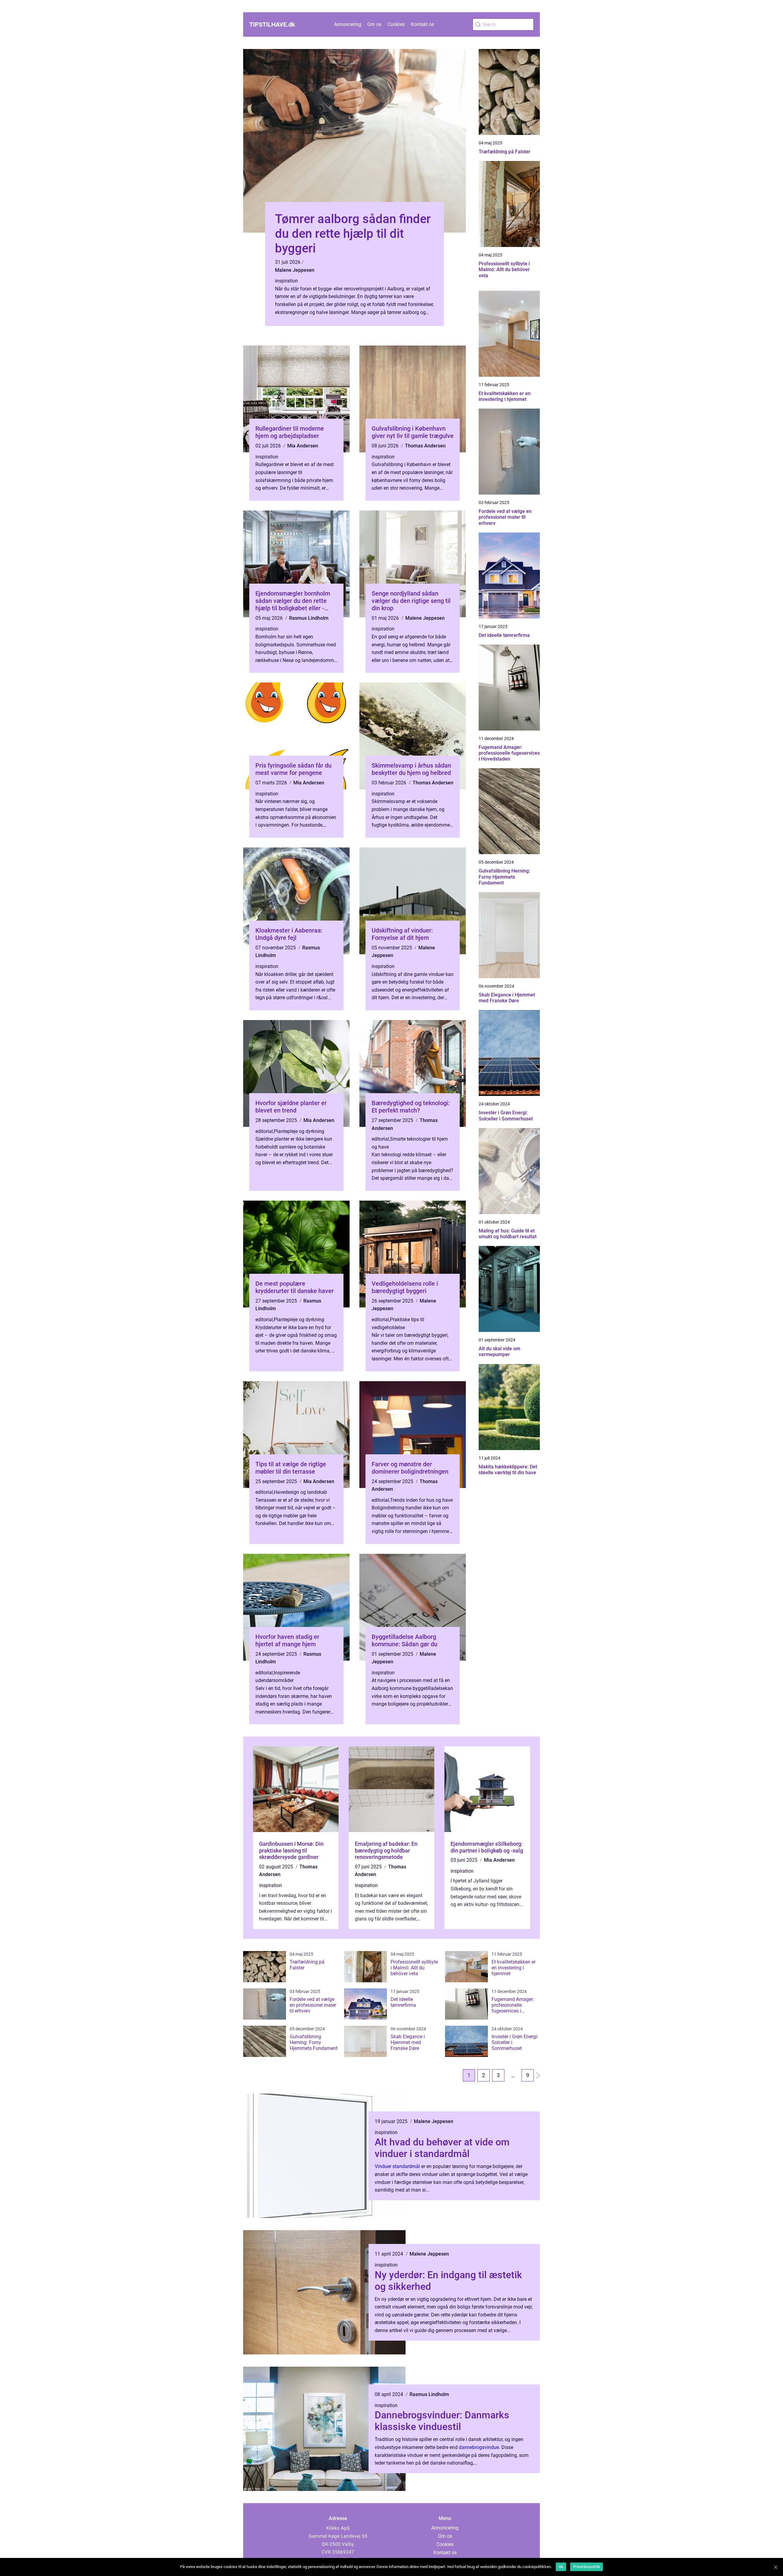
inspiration (286, 281)
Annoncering (348, 24)
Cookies (396, 24)
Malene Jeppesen (295, 270)
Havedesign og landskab (300, 1492)
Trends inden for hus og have (421, 1500)
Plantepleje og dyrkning (299, 1131)
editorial (264, 1131)
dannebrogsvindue (479, 2447)
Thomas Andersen (425, 446)
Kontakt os (422, 24)
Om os (374, 24)
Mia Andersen (303, 446)
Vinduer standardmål (397, 2166)
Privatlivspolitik (586, 2567)
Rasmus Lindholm (309, 618)
